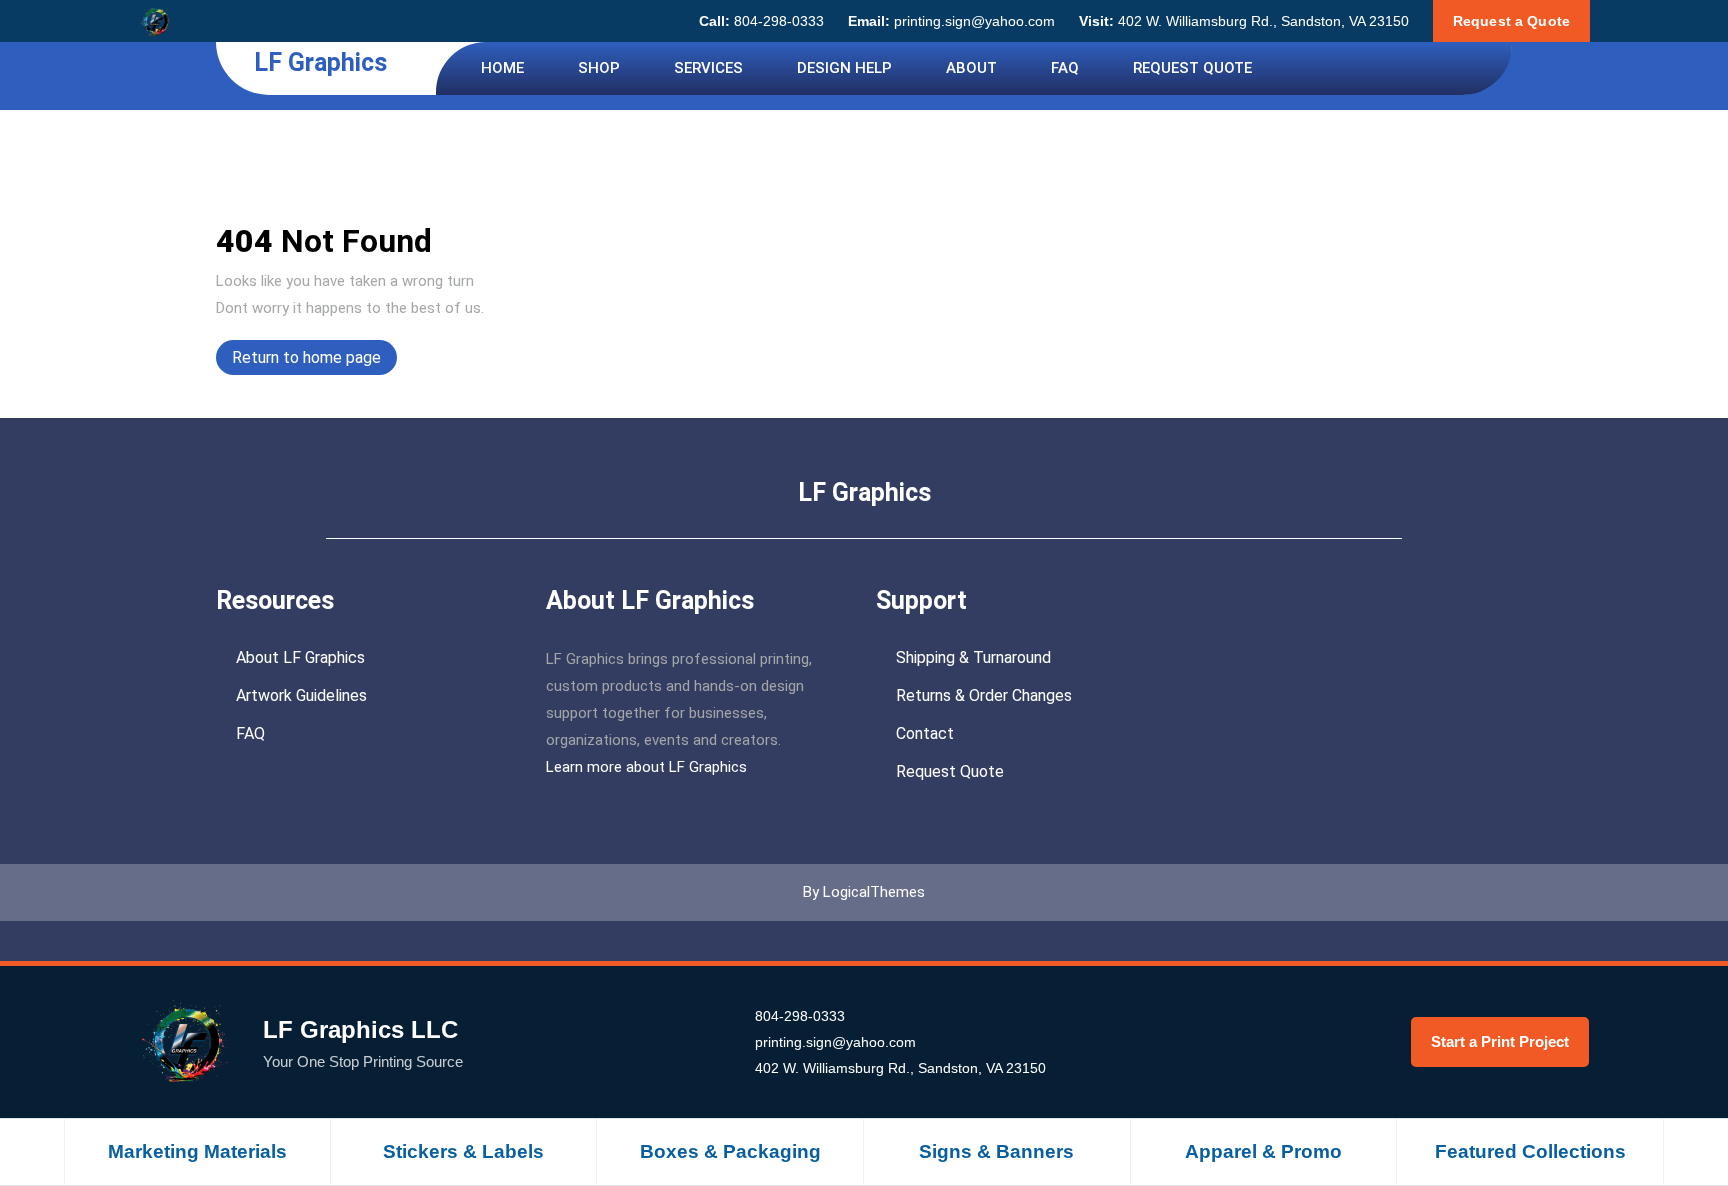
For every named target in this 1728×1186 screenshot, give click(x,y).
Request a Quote (1511, 21)
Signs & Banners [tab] (996, 1151)
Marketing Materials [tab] (197, 1151)
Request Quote (1192, 68)
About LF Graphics (300, 657)
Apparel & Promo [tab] (1263, 1151)
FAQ (1065, 68)
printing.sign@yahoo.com (951, 21)
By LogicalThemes (864, 892)
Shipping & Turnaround (973, 657)
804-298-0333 (761, 21)
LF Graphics (320, 62)
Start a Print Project (1500, 1041)
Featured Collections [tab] (1530, 1151)
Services (708, 68)
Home (502, 68)
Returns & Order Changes (984, 695)
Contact (925, 733)
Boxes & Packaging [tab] (730, 1151)
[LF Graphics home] (155, 21)
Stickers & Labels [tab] (463, 1151)
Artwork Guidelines (301, 695)
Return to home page (314, 361)
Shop (599, 68)
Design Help (844, 68)
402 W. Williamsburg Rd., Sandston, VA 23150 (1244, 21)
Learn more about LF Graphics (646, 767)
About (971, 68)
